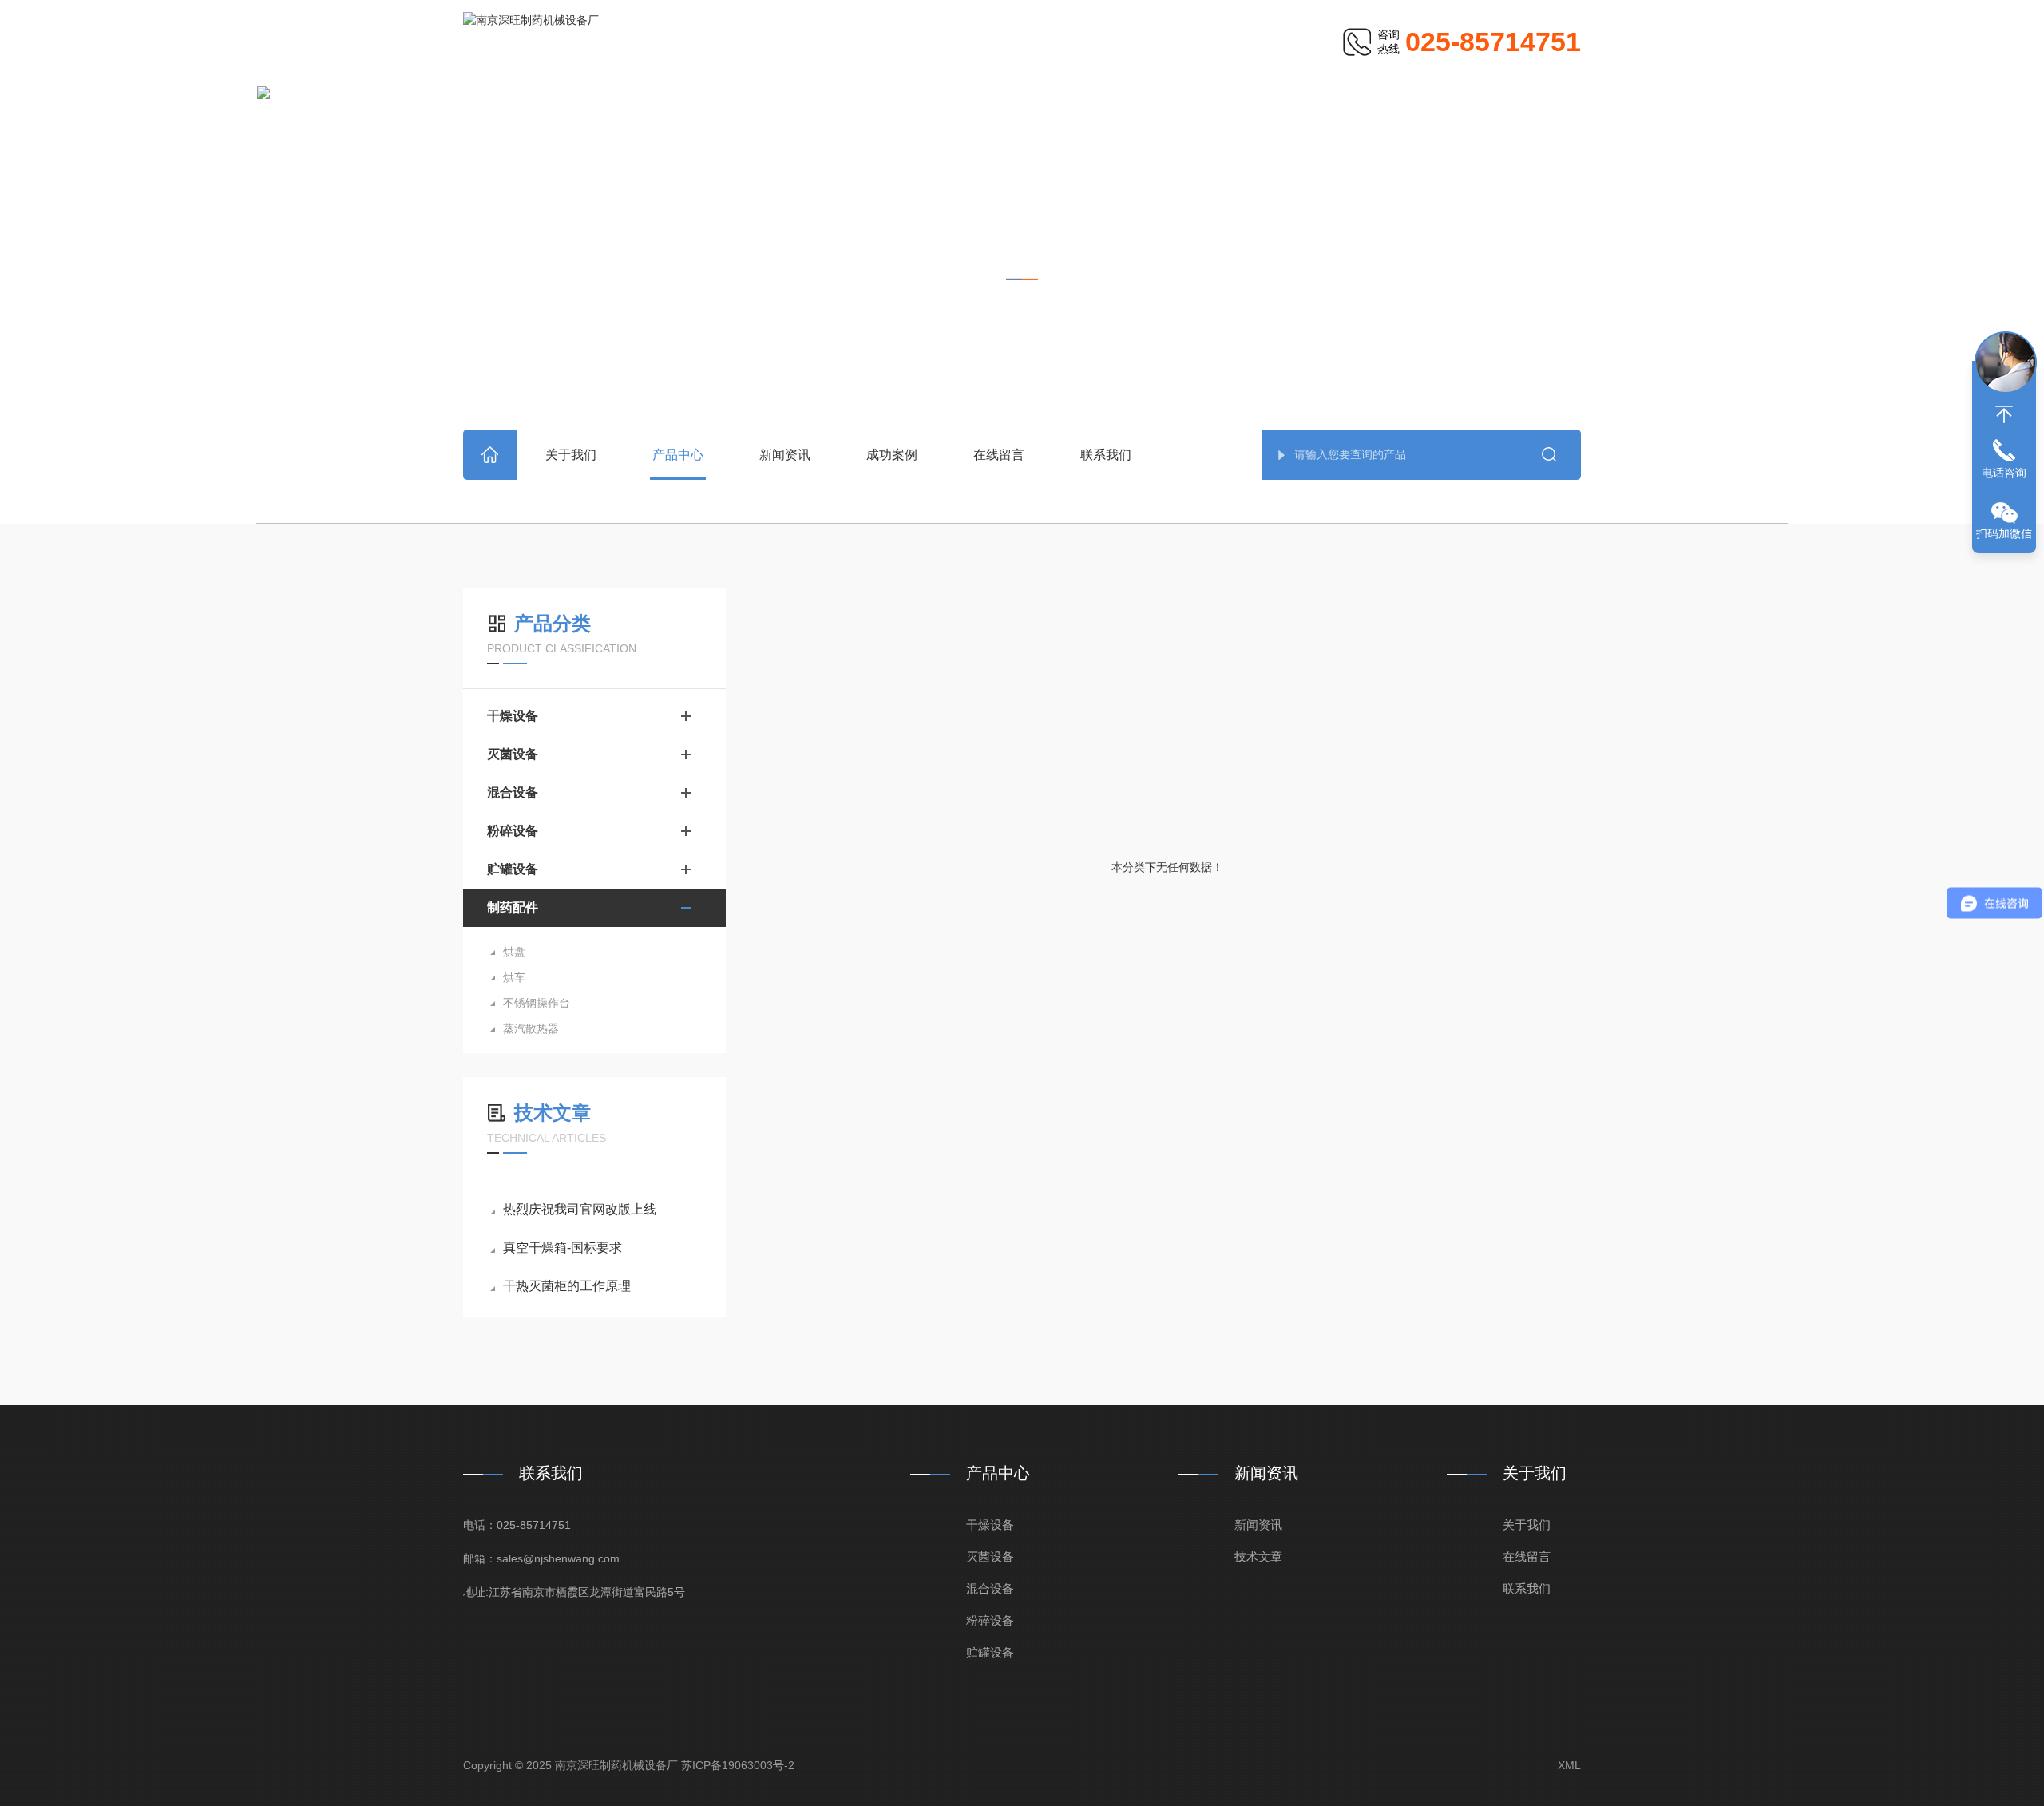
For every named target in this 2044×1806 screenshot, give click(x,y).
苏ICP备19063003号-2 (738, 1765)
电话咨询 (2004, 473)
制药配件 (1132, 312)
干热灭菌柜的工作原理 (567, 1286)
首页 (490, 455)
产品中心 (678, 455)
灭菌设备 (513, 754)
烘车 (514, 977)
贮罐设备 (513, 869)
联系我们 (1106, 455)
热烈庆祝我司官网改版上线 (580, 1209)
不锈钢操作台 (537, 1003)
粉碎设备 (513, 831)
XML (1569, 1765)
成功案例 (892, 455)
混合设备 (513, 792)
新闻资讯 (785, 455)
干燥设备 (513, 716)
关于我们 (571, 455)
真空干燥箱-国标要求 (562, 1248)
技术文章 (1258, 1556)
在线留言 (999, 455)
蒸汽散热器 (531, 1028)
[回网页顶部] (2004, 414)
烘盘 (514, 952)
